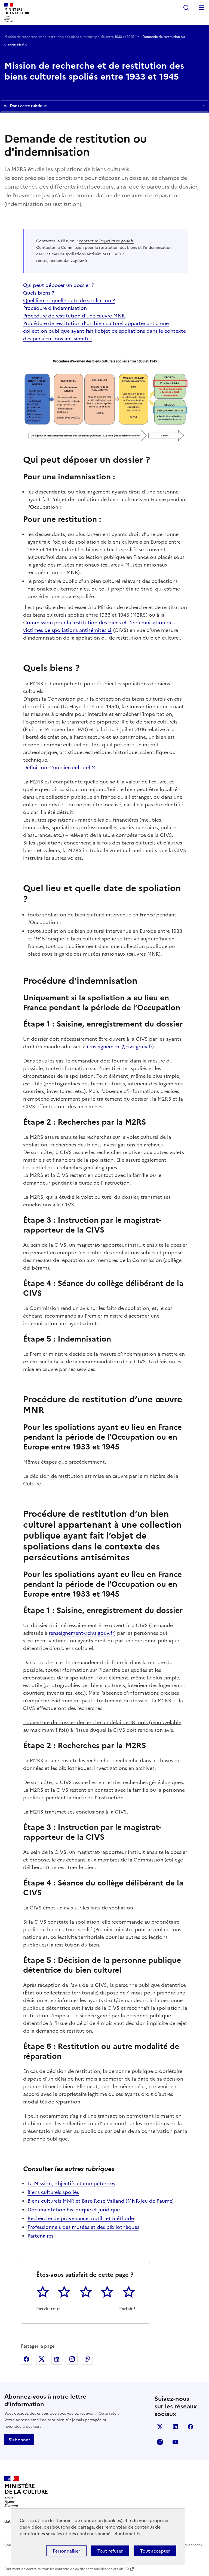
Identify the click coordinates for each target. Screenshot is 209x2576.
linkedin (175, 2427)
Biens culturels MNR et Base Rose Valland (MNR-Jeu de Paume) (101, 2201)
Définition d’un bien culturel (57, 768)
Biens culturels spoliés (53, 2192)
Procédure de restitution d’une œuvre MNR (74, 316)
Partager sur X (42, 2359)
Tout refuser (110, 2551)
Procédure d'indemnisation (55, 308)
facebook (190, 2427)
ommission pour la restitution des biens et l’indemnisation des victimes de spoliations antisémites (99, 626)
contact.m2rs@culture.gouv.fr (106, 241)
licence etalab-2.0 (115, 2569)
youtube (175, 2442)
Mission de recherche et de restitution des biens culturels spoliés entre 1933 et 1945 (70, 37)
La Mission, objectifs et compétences (71, 2183)
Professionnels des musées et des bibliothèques (83, 2227)
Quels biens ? (39, 293)
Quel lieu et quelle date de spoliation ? (69, 300)
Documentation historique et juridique (74, 2210)
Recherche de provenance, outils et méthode (81, 2218)
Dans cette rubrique (28, 106)
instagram (160, 2442)
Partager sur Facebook (26, 2359)
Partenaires (40, 2236)
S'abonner (19, 2440)
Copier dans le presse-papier (87, 2359)
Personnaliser (66, 2551)
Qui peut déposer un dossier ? (59, 285)
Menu (201, 8)
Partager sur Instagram (72, 2359)
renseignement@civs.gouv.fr (62, 261)
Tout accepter (155, 2551)
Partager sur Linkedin (57, 2359)
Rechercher (186, 8)
